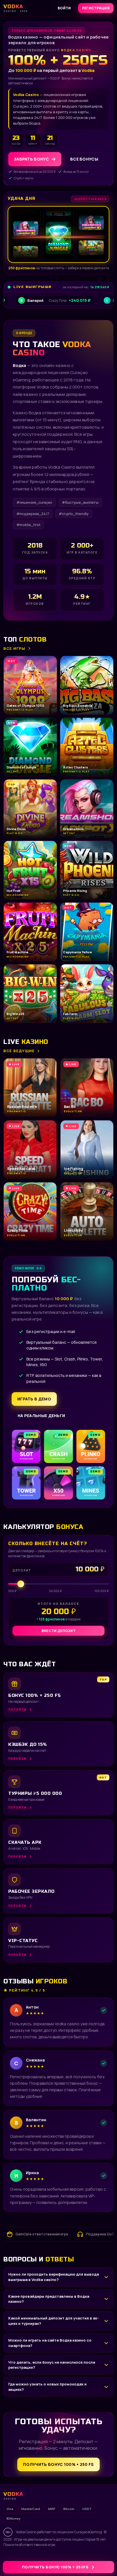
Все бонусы (84, 159)
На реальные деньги (41, 1416)
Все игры (14, 648)
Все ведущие (19, 1051)
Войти (64, 8)
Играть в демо (34, 1399)
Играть (89, 2560)
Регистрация (96, 8)
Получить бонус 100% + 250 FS (58, 2464)
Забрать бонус (31, 159)
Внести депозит (58, 1631)
